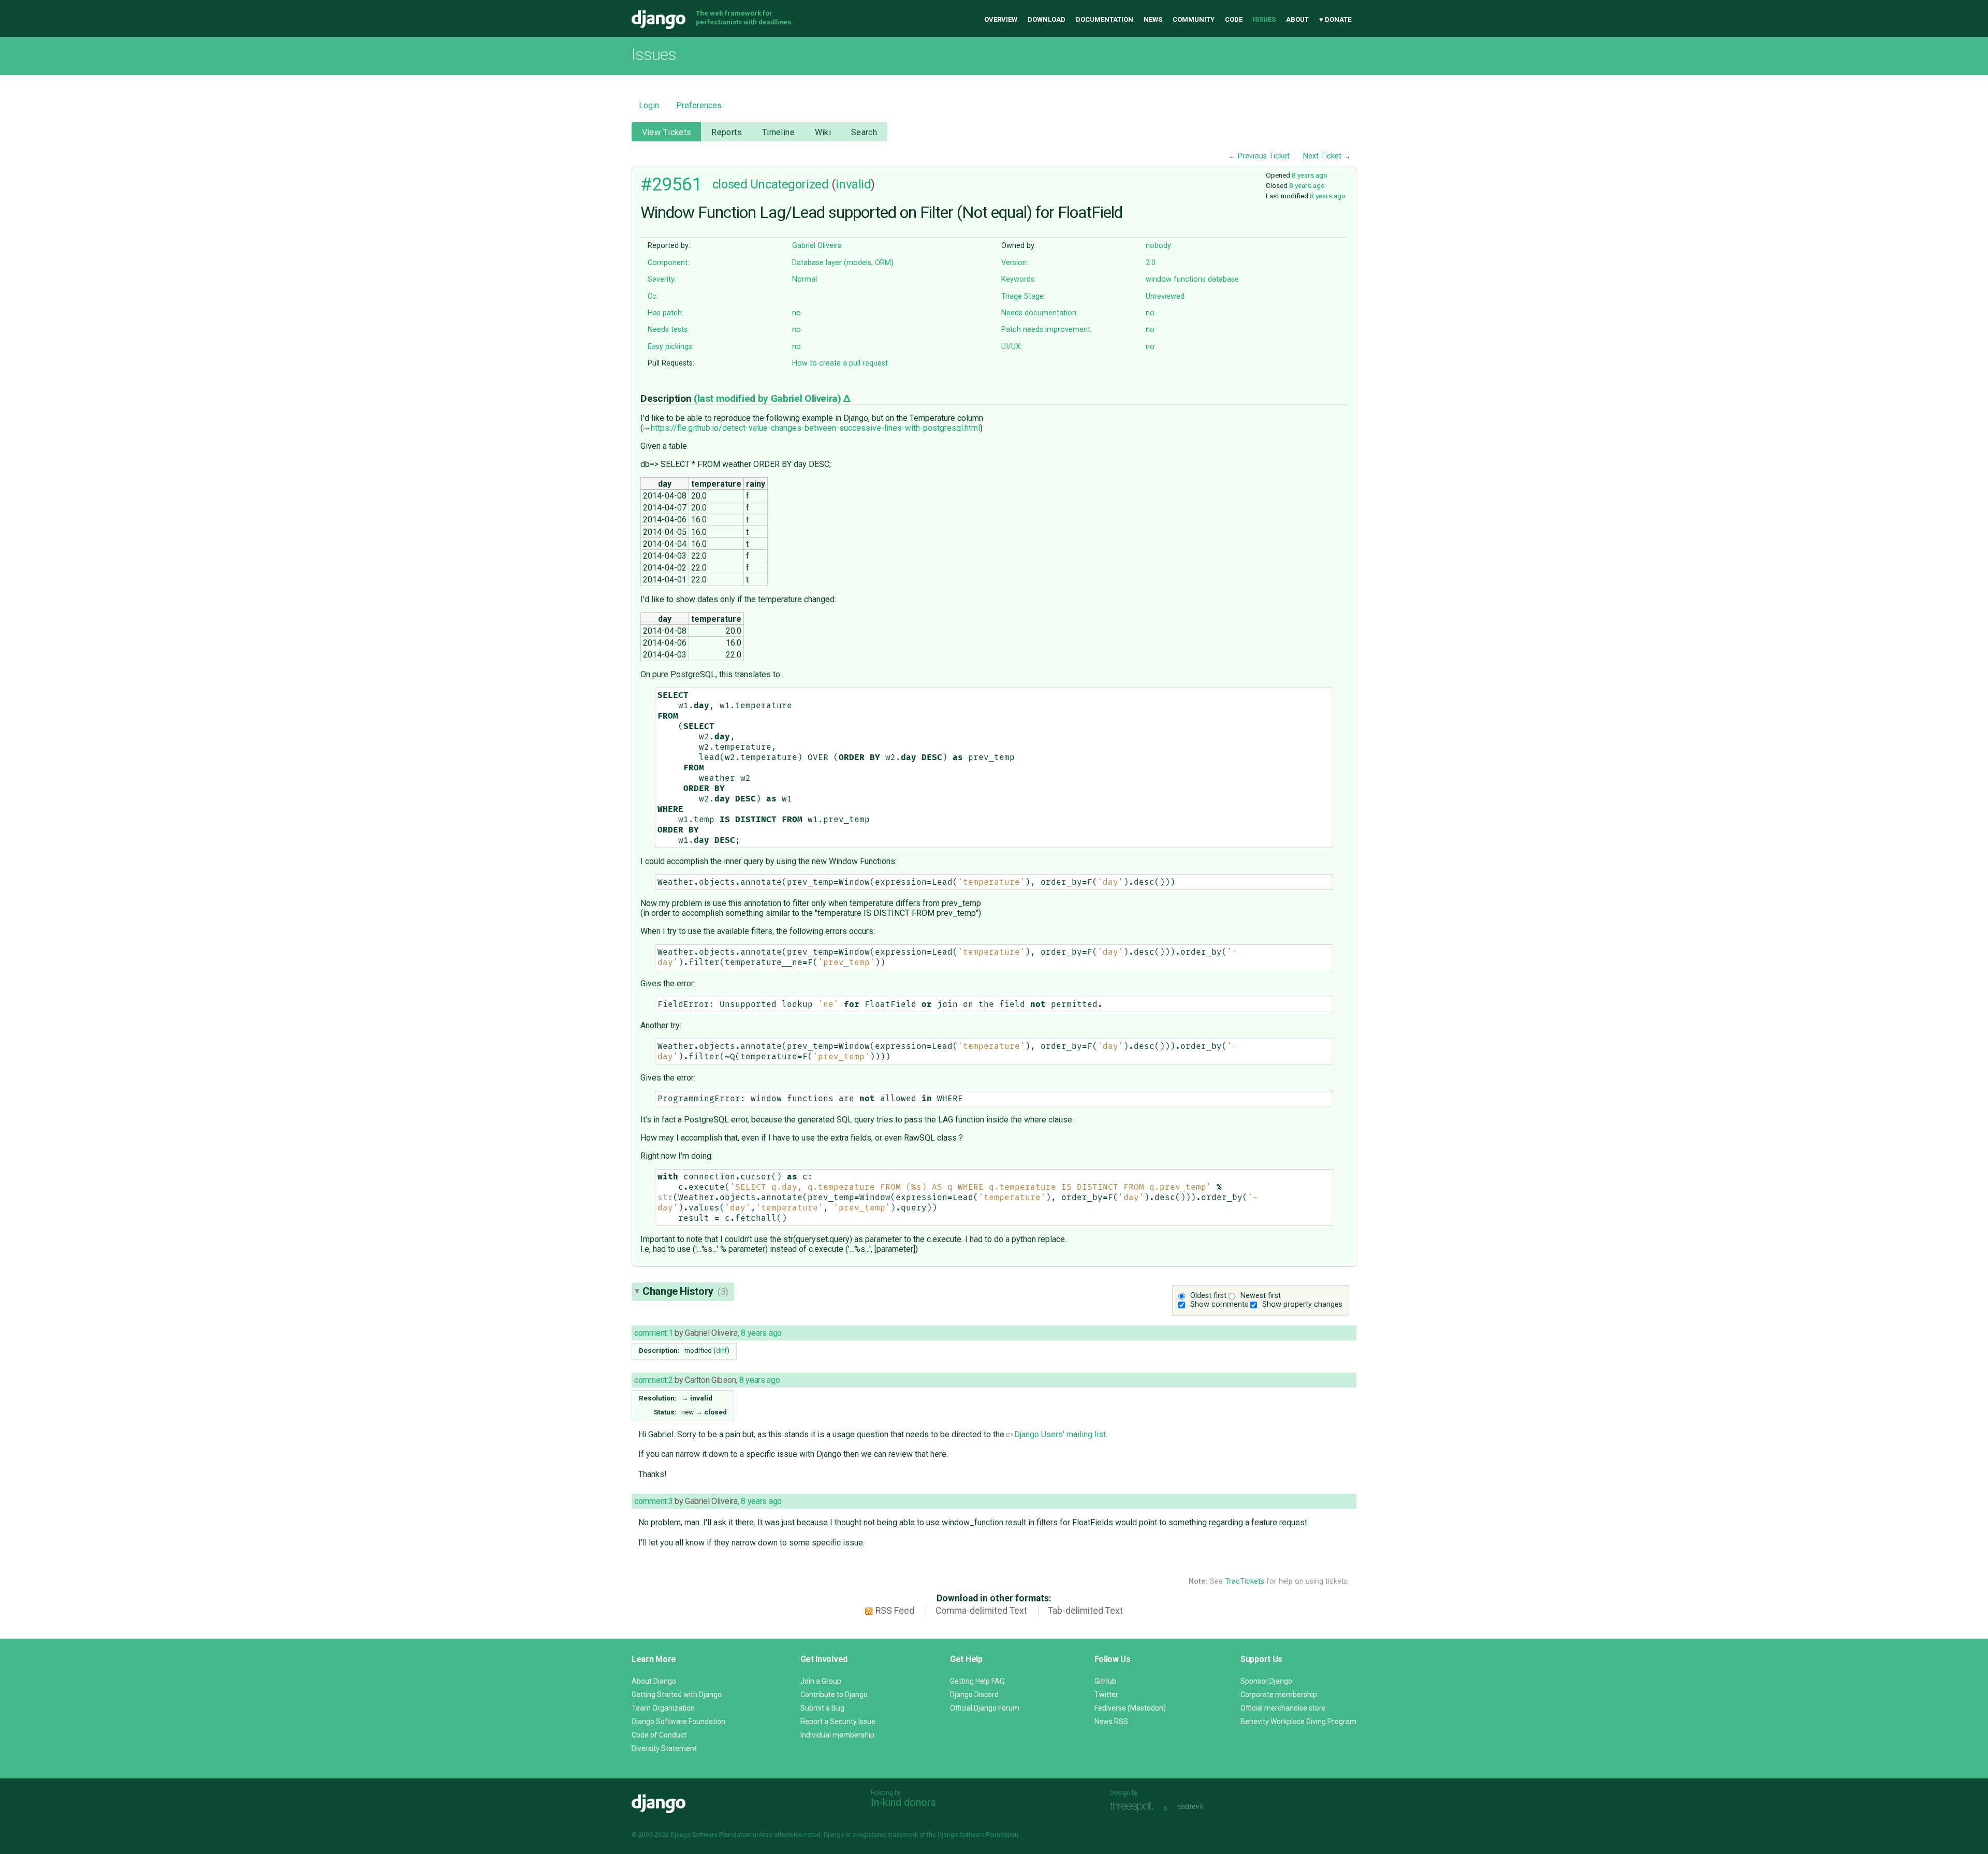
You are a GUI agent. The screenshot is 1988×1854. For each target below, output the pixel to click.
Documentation (1105, 19)
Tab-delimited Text (1085, 1611)
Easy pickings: (671, 347)
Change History (685, 1291)
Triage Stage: (1023, 296)
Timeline (778, 132)
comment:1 (653, 1333)
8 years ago (1310, 175)
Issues (1264, 19)
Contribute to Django (834, 1695)
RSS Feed (895, 1611)
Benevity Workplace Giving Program (1298, 1721)
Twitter (1106, 1695)
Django (659, 20)
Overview (1001, 19)
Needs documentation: (1040, 313)
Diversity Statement (664, 1748)
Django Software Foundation (678, 1721)
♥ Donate (1335, 19)
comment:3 (653, 1501)
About (1297, 19)
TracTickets (1245, 1581)
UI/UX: (1012, 347)
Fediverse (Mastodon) (1130, 1708)
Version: (1015, 263)
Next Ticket (1322, 156)
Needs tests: (668, 330)
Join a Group (821, 1681)
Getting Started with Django (677, 1695)
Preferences (699, 105)
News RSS (1111, 1721)
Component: (668, 263)
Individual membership (837, 1735)
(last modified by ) (769, 398)
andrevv (1202, 1807)
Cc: (653, 296)
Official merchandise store (1283, 1708)
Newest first (1261, 1296)
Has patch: (666, 313)
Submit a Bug (822, 1708)
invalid (853, 184)
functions (1190, 279)
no (796, 313)
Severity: (662, 279)
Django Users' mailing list (1060, 1434)
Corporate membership (1279, 1695)
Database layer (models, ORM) (843, 263)
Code (1234, 19)
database (1223, 279)
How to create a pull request (840, 363)
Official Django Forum (985, 1708)
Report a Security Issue (838, 1721)
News (1153, 19)
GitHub (1105, 1681)
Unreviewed (1165, 296)
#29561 (671, 184)
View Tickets (667, 132)
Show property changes (1302, 1304)
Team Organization (663, 1708)
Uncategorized (789, 184)
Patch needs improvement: (1047, 330)
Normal (805, 279)
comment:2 (653, 1380)
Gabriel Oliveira (817, 246)
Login (649, 105)
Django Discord (974, 1695)
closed (730, 184)
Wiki (823, 132)
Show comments (1219, 1304)
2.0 (1151, 263)
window (1159, 279)
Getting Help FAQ (977, 1681)
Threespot (1134, 1807)
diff (721, 1350)
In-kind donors (903, 1802)
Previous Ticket (1264, 156)
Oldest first (1208, 1296)
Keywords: (1019, 279)
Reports (727, 132)
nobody (1158, 246)
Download (1047, 19)
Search (864, 132)
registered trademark (888, 1835)
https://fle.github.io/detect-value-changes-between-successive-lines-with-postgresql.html (815, 428)
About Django (654, 1681)
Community (1194, 19)
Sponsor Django (1266, 1681)
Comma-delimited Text (981, 1611)
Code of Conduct (659, 1735)
